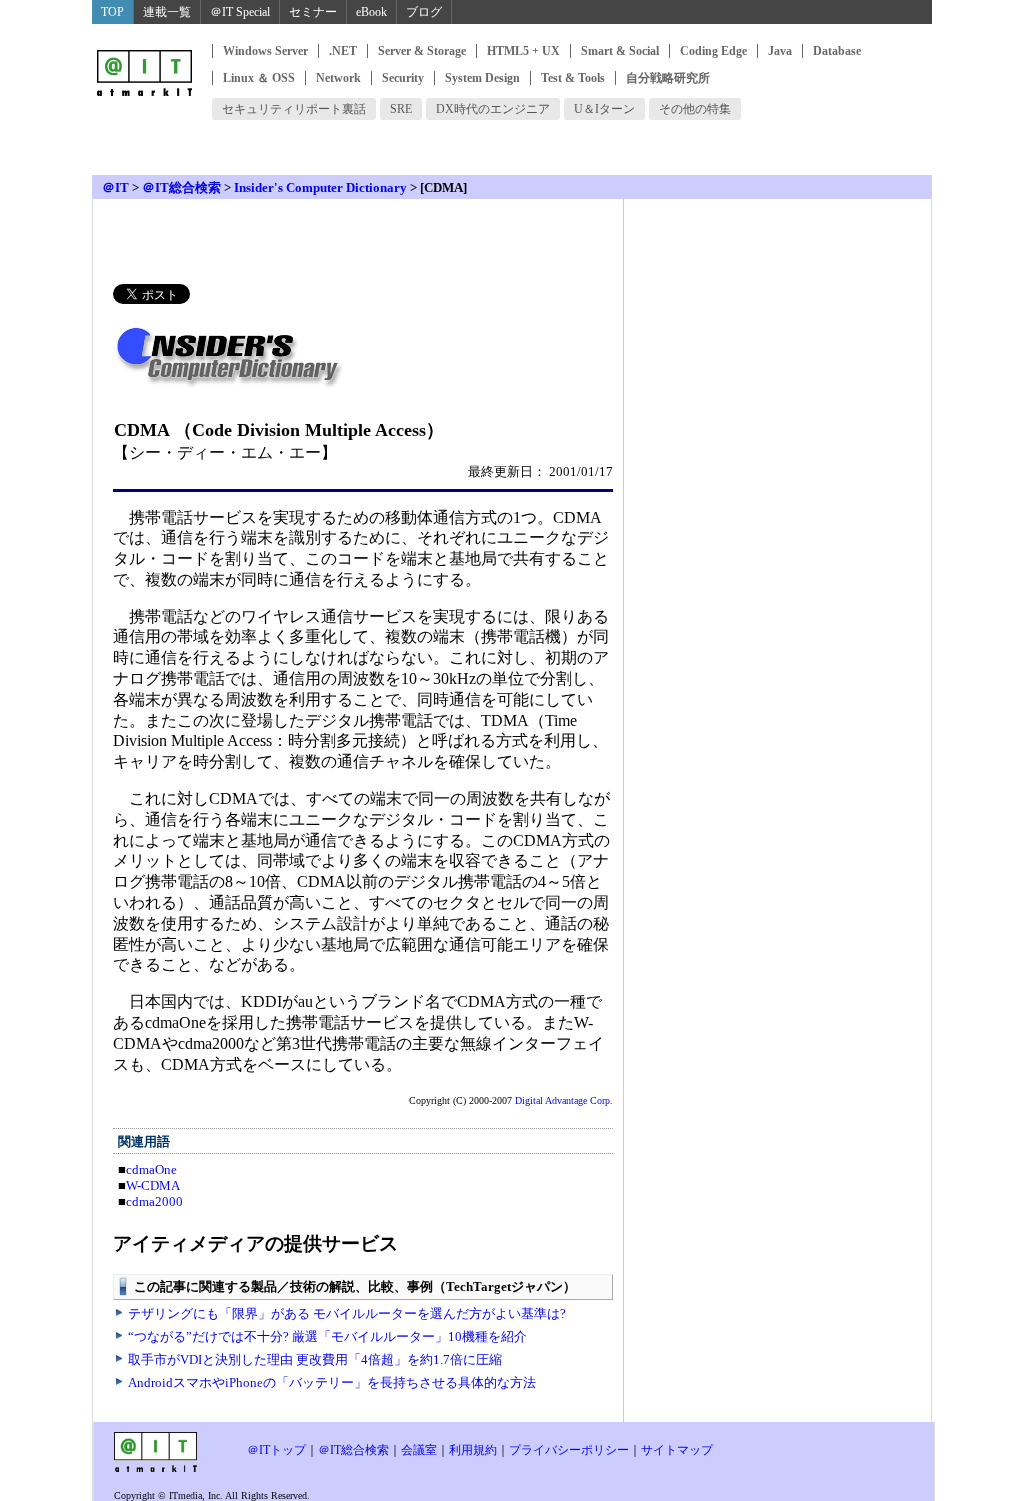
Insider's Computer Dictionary (320, 187)
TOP (112, 12)
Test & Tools (573, 78)
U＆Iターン (604, 109)
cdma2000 (154, 1201)
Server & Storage (422, 51)
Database (837, 51)
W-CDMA (153, 1185)
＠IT (115, 187)
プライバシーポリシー (569, 1450)
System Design (482, 78)
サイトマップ (677, 1450)
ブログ (424, 12)
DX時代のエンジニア (493, 109)
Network (338, 78)
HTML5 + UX (523, 51)
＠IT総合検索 (181, 187)
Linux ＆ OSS (259, 78)
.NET (343, 51)
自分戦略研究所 (668, 78)
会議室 (419, 1450)
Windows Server (265, 51)
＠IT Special (240, 12)
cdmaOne (151, 1169)
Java (780, 51)
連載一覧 (167, 12)
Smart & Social (620, 51)
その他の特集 (695, 109)
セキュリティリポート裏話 (294, 109)
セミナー (313, 12)
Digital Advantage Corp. (564, 1100)
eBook (371, 12)
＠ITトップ (276, 1450)
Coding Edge (713, 51)
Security (403, 78)
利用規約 (473, 1450)
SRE (401, 109)
